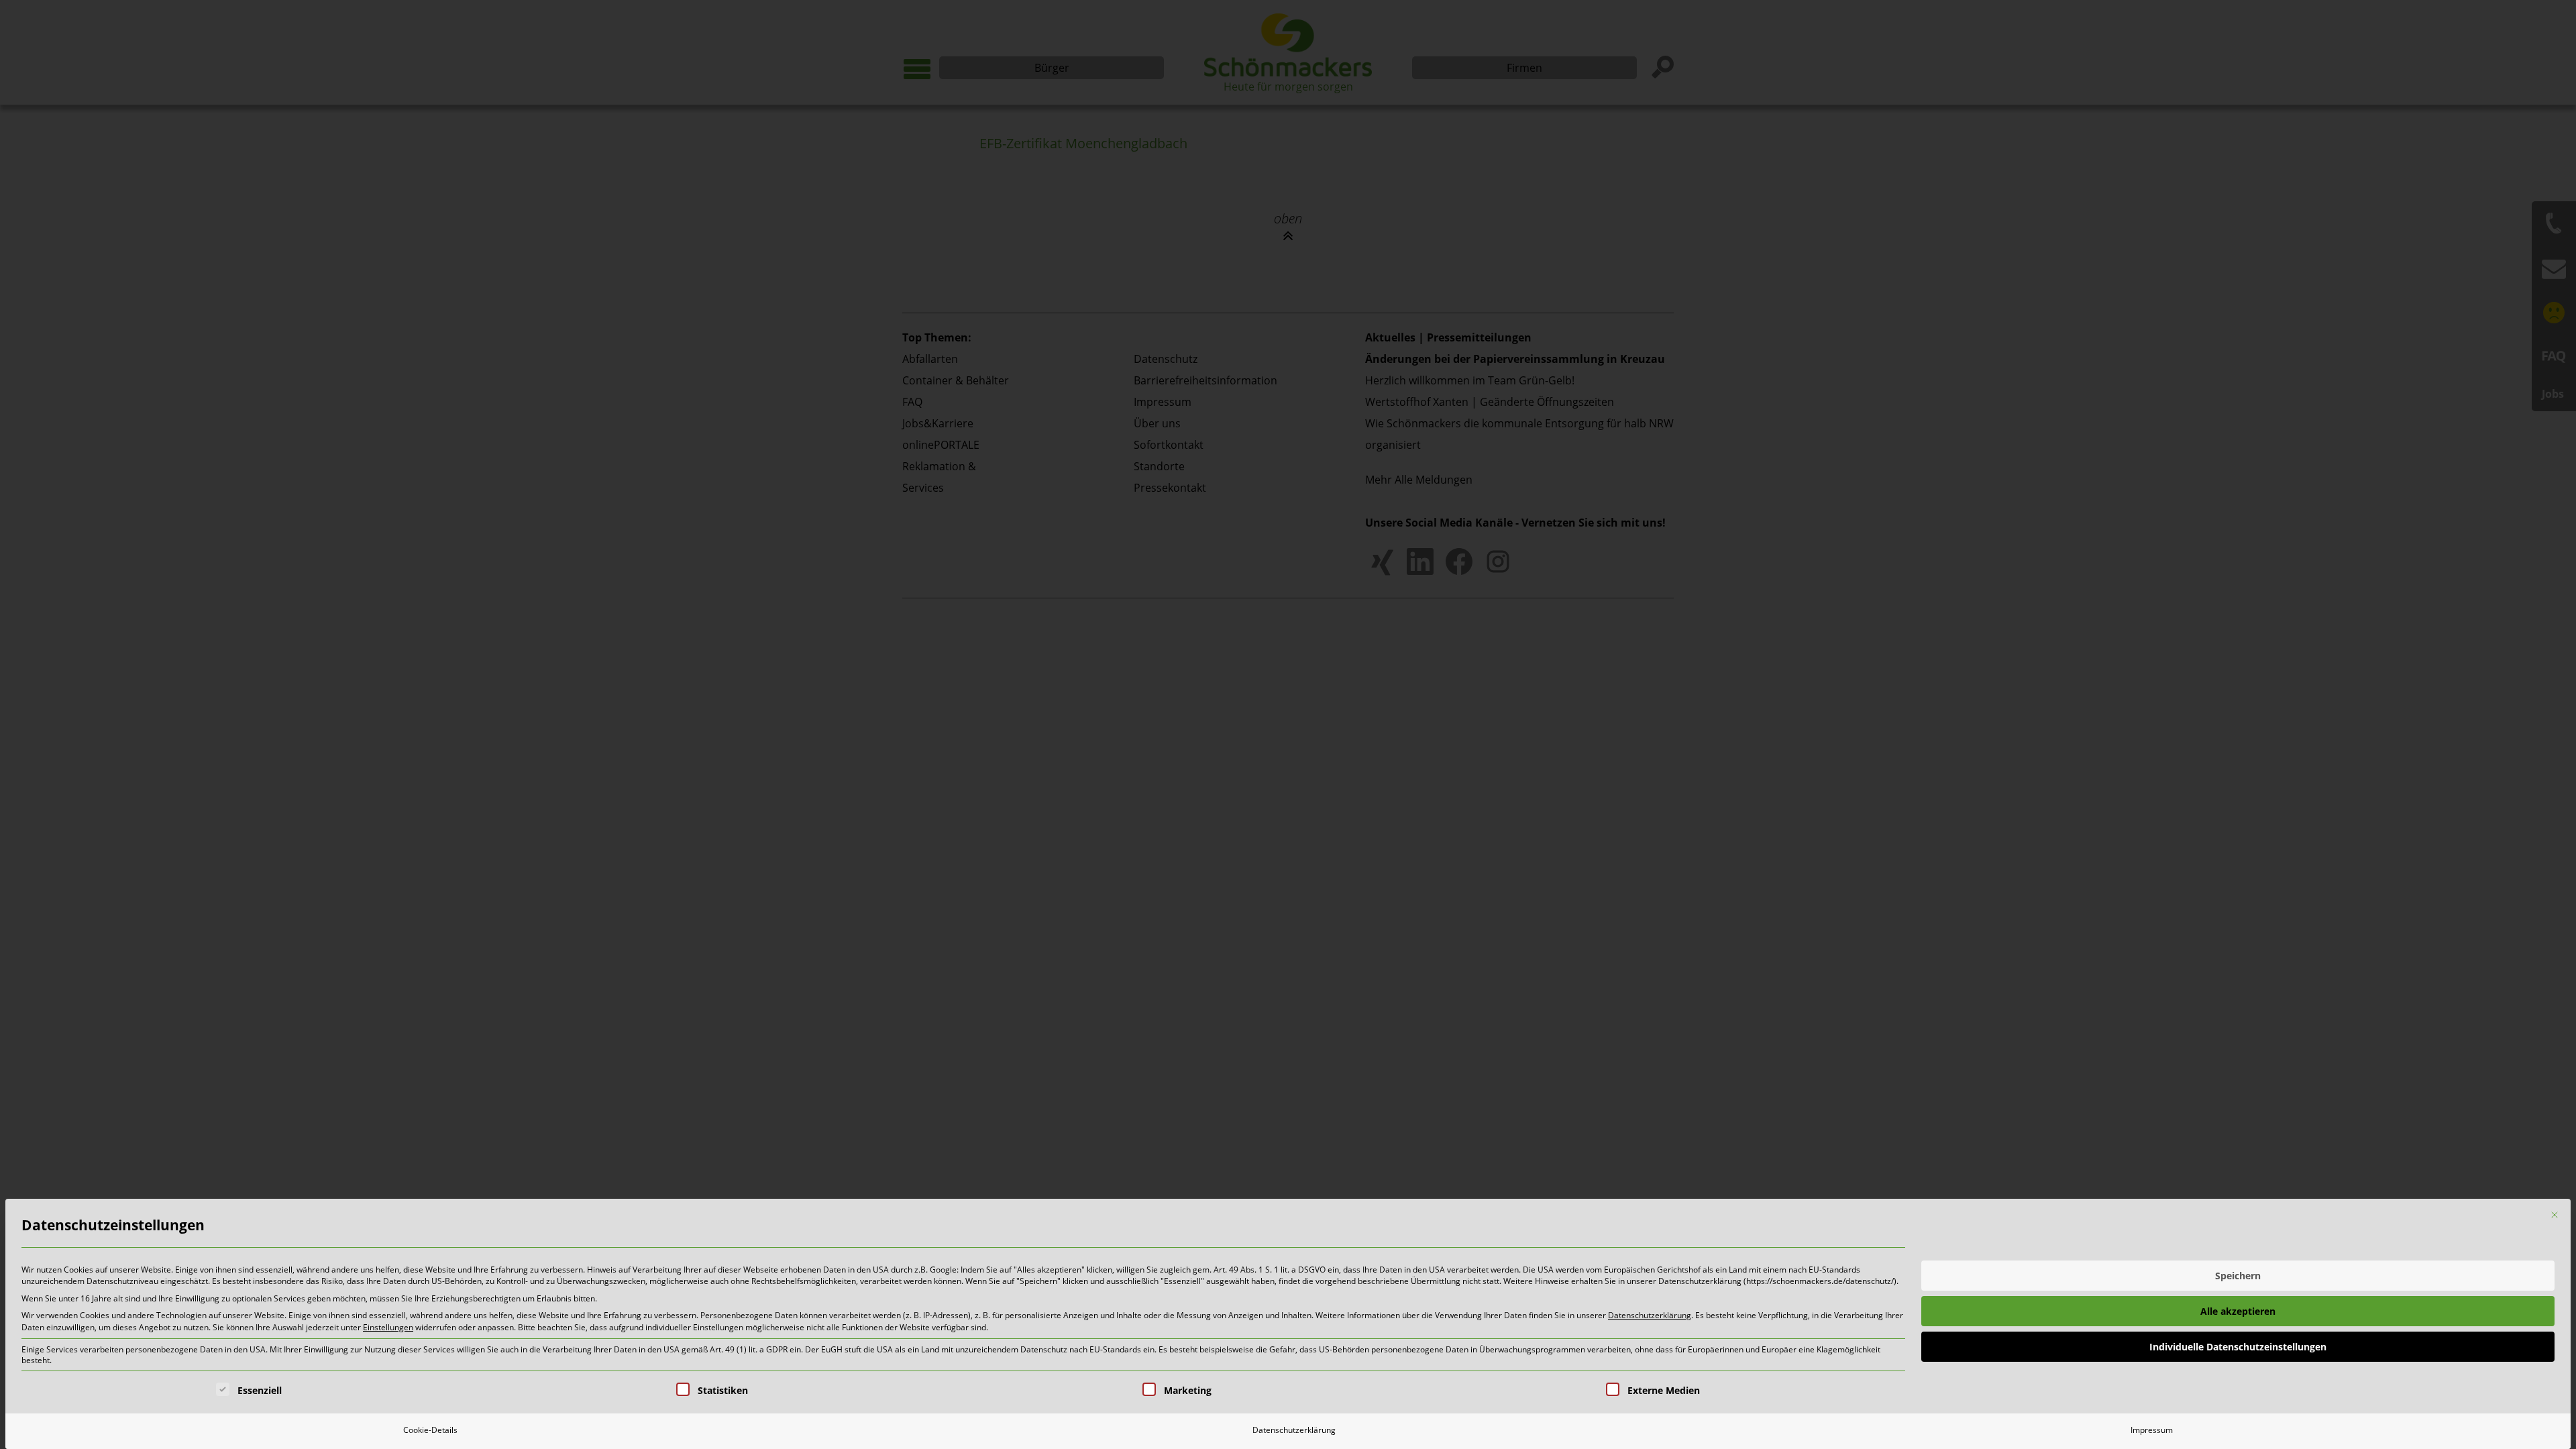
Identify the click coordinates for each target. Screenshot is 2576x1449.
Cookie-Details (430, 1430)
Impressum (2152, 1430)
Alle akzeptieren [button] (2238, 1311)
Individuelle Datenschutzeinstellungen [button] (2238, 1347)
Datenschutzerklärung (1650, 1315)
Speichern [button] (2238, 1276)
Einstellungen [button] (388, 1327)
